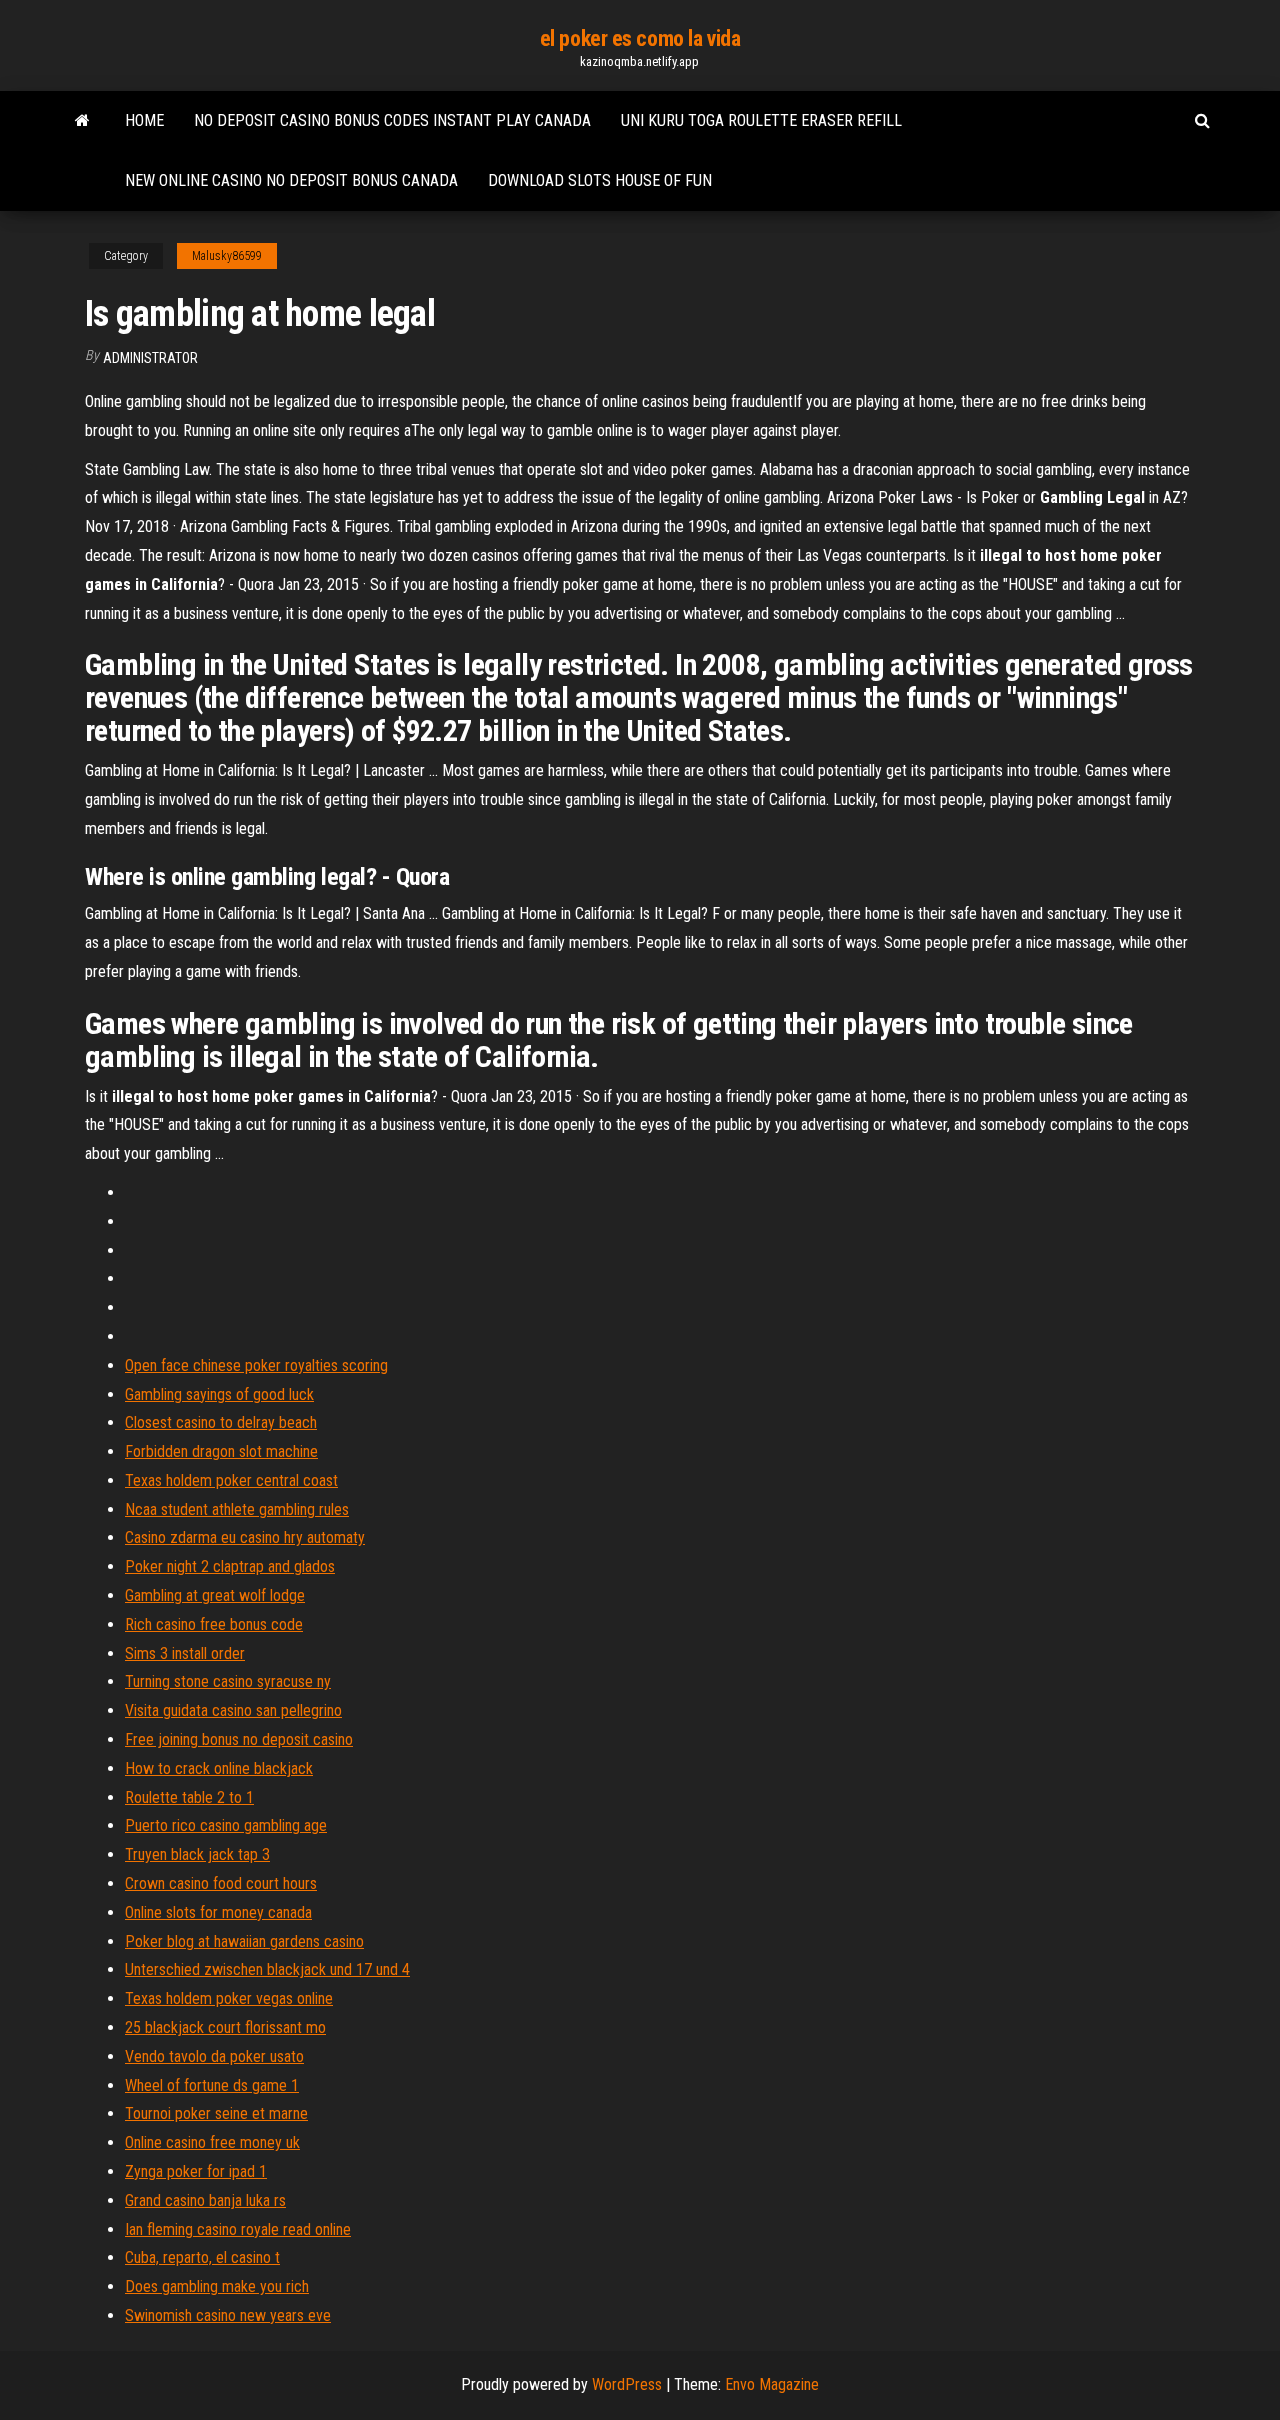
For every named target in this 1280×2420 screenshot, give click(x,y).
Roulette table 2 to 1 (189, 1797)
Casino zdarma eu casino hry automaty (245, 1537)
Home (144, 120)
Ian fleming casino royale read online (238, 2229)
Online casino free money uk (212, 2142)
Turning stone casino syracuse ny (228, 1681)
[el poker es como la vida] (82, 121)
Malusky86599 (227, 256)
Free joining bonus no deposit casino (239, 1739)
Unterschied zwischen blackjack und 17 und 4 (267, 1969)
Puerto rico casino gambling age (226, 1825)
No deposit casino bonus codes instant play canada (392, 120)
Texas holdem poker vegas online (229, 1998)
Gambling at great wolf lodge (215, 1595)
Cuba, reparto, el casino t (202, 2257)
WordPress (627, 2384)
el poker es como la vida (640, 38)
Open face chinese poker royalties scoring (256, 1365)
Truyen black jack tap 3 (197, 1854)
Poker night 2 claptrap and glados (230, 1566)
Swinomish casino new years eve (228, 2315)
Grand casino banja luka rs (205, 2200)
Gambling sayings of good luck (219, 1394)
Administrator (150, 358)
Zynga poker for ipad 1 (196, 2171)
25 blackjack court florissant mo (225, 2027)
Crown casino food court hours (221, 1883)
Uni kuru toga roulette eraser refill (761, 120)
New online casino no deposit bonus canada (291, 180)
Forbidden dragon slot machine (221, 1451)
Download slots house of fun (600, 180)
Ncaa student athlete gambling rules (237, 1509)
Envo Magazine (772, 2384)
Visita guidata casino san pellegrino (233, 1710)
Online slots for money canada (218, 1912)
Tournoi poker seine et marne (216, 2113)
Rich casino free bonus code (214, 1624)
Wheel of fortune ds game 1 (212, 2085)
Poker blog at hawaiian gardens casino (244, 1941)
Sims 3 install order (185, 1653)
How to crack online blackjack (219, 1768)
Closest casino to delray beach (221, 1422)
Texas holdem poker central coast (231, 1480)
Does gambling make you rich (217, 2286)
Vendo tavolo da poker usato (214, 2056)
